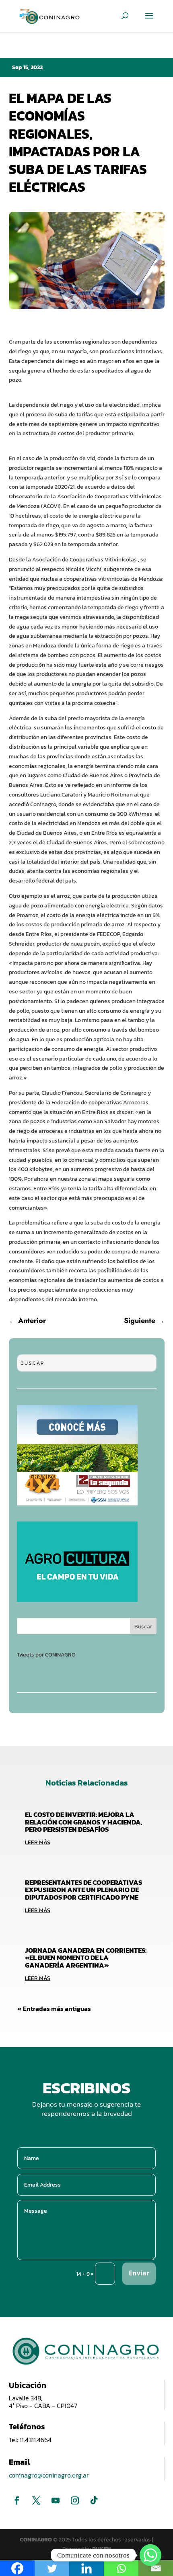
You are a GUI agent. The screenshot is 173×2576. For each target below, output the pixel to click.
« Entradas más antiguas (54, 2009)
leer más (38, 1842)
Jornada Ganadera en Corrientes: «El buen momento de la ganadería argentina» (86, 1958)
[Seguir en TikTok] (94, 2500)
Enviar (139, 2273)
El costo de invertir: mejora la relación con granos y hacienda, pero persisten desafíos (84, 1822)
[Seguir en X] (36, 2500)
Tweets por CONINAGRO (46, 1655)
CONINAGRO (36, 2540)
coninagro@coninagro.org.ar (49, 2475)
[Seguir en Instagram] (75, 2500)
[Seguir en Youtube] (56, 2500)
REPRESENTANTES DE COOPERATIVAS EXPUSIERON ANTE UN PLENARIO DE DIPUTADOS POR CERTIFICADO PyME (83, 1890)
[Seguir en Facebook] (17, 2500)
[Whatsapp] (150, 2555)
